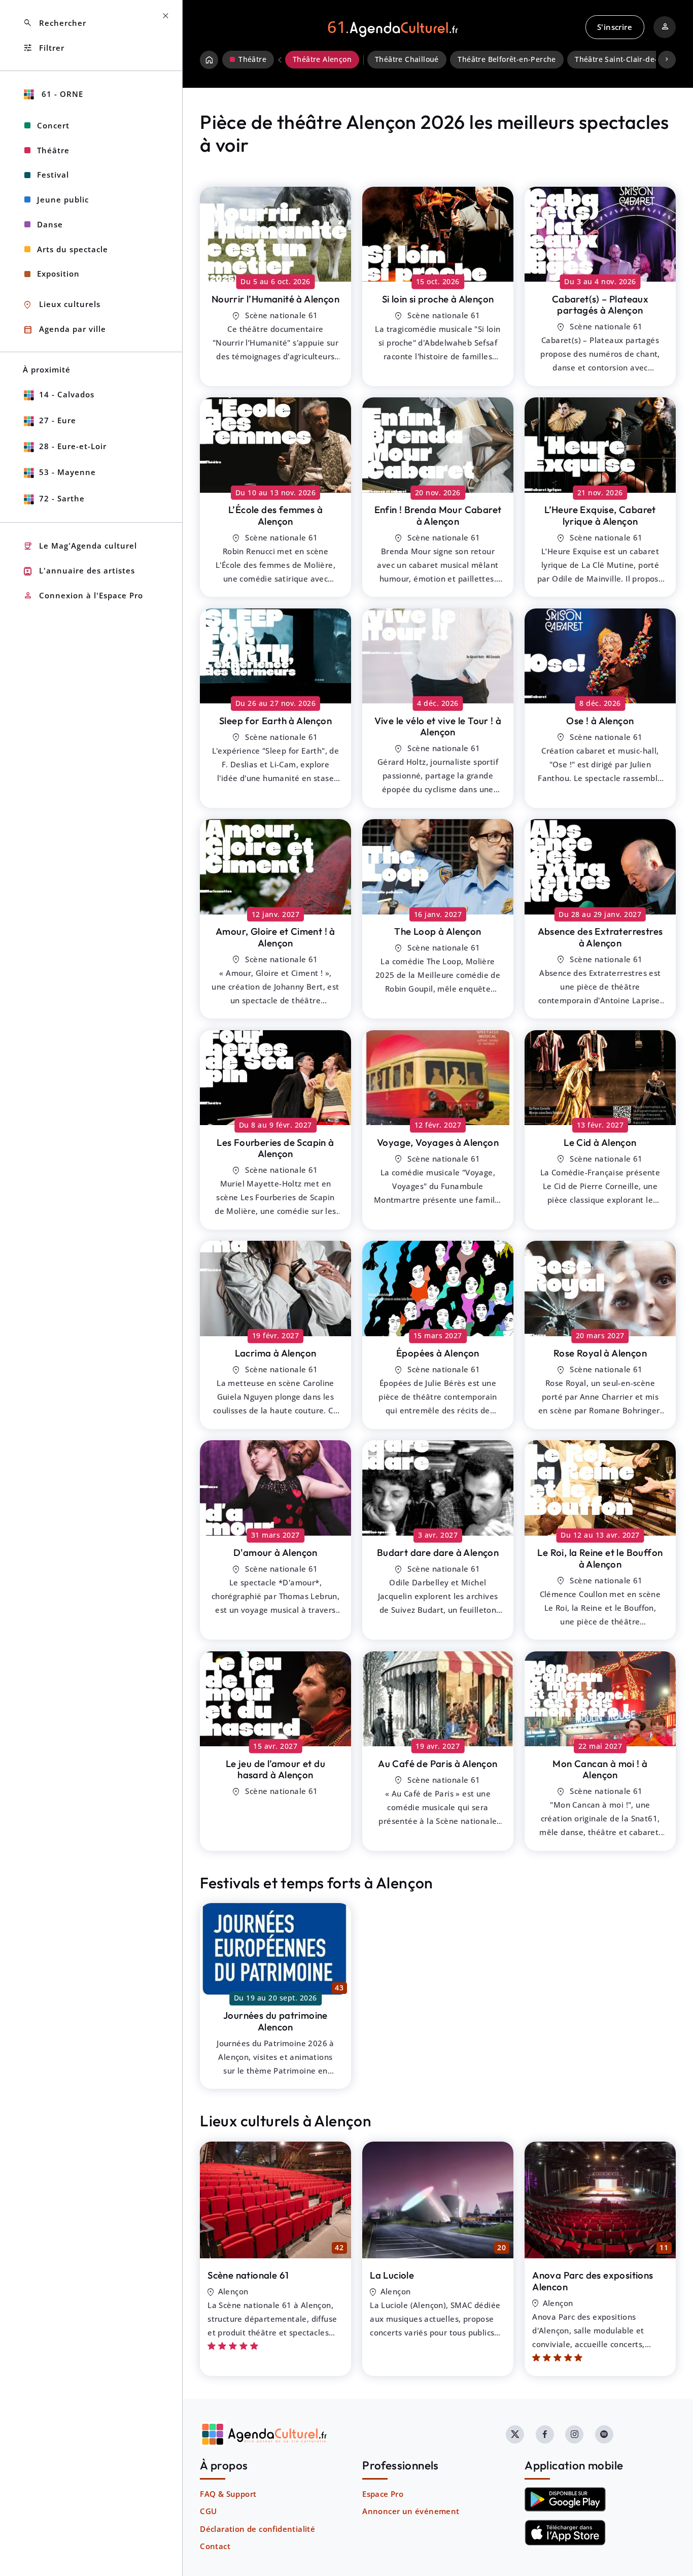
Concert (53, 125)
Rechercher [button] (55, 23)
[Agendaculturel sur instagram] (574, 2434)
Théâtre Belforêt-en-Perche (507, 59)
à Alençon (275, 299)
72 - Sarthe (62, 498)
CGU (208, 2511)
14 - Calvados (67, 394)
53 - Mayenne (67, 472)
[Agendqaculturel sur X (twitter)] (515, 2434)
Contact (215, 2546)
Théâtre (53, 150)
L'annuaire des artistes (79, 571)
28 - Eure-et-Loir (73, 446)
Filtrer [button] (44, 48)
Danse (50, 224)
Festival (53, 175)
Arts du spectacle (73, 249)
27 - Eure (58, 420)
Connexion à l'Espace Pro (83, 596)
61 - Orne (61, 94)
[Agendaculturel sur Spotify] (604, 2434)
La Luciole (392, 2275)
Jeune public (63, 199)
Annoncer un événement (411, 2511)
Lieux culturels (62, 305)
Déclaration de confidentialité (257, 2529)
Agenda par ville (64, 330)
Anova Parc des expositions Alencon (593, 2281)
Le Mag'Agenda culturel (80, 546)
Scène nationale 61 (248, 2275)
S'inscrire (615, 27)
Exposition (58, 274)
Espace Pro (383, 2494)
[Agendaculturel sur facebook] (545, 2434)
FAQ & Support (228, 2494)
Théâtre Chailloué (407, 59)
